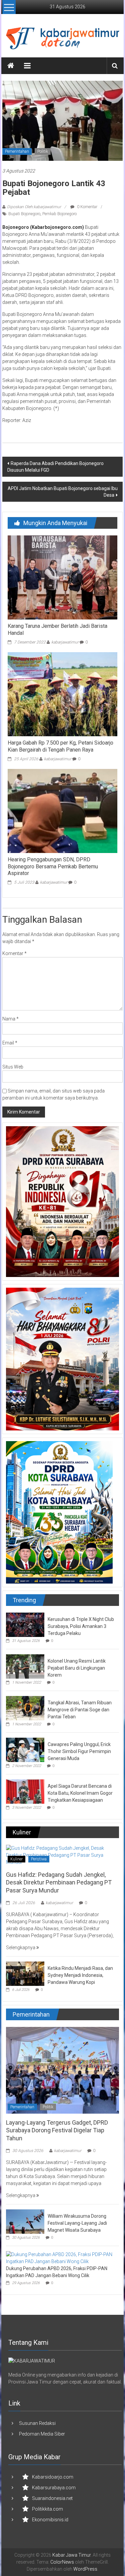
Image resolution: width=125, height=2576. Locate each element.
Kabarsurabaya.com (54, 2488)
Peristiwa (39, 1859)
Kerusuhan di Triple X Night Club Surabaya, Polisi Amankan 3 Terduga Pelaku (81, 1626)
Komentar (14, 953)
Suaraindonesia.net (52, 2498)
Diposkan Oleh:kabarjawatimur (34, 207)
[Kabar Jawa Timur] (11, 66)
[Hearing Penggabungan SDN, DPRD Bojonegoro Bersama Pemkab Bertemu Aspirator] (62, 810)
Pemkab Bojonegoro (59, 214)
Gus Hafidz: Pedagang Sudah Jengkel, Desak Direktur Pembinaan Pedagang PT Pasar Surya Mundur (59, 1882)
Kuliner (16, 1859)
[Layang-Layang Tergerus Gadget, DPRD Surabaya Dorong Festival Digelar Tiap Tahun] (62, 2070)
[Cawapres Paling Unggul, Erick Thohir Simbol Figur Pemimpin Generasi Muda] (25, 1749)
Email (10, 1043)
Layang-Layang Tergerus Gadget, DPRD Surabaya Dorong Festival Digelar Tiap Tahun (57, 2130)
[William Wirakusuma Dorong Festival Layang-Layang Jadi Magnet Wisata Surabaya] (25, 2221)
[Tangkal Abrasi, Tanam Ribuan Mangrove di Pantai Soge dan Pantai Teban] (25, 1708)
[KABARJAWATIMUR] (32, 2360)
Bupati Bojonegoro (24, 214)
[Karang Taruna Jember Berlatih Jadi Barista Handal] (62, 577)
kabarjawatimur (65, 642)
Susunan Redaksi (37, 2423)
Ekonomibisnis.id (50, 2520)
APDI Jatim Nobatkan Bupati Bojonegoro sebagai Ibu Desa (63, 492)
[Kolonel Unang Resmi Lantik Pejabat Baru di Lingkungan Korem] (25, 1666)
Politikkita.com (47, 2509)
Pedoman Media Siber (42, 2434)
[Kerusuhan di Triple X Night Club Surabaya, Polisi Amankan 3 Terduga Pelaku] (25, 1624)
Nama (10, 1019)
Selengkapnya (21, 1948)
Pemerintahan (17, 151)
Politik (43, 151)
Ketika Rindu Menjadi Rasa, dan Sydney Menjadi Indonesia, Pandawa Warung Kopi (80, 1975)
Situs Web (13, 1067)
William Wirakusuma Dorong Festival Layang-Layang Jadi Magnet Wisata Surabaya (77, 2223)
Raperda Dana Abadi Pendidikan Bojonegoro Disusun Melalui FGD (55, 467)
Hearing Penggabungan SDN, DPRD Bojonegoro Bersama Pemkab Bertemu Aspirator (53, 867)
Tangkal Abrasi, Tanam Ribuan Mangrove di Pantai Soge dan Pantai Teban (80, 1710)
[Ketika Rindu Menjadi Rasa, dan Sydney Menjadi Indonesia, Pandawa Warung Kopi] (25, 1973)
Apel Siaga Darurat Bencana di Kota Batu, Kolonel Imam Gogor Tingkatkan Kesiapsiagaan (80, 1793)
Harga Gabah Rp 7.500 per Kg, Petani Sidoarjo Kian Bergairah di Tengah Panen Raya (60, 746)
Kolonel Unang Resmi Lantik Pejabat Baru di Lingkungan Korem (77, 1668)
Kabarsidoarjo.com (53, 2477)
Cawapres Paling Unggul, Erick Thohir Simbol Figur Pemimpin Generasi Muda (79, 1751)
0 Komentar (87, 207)
